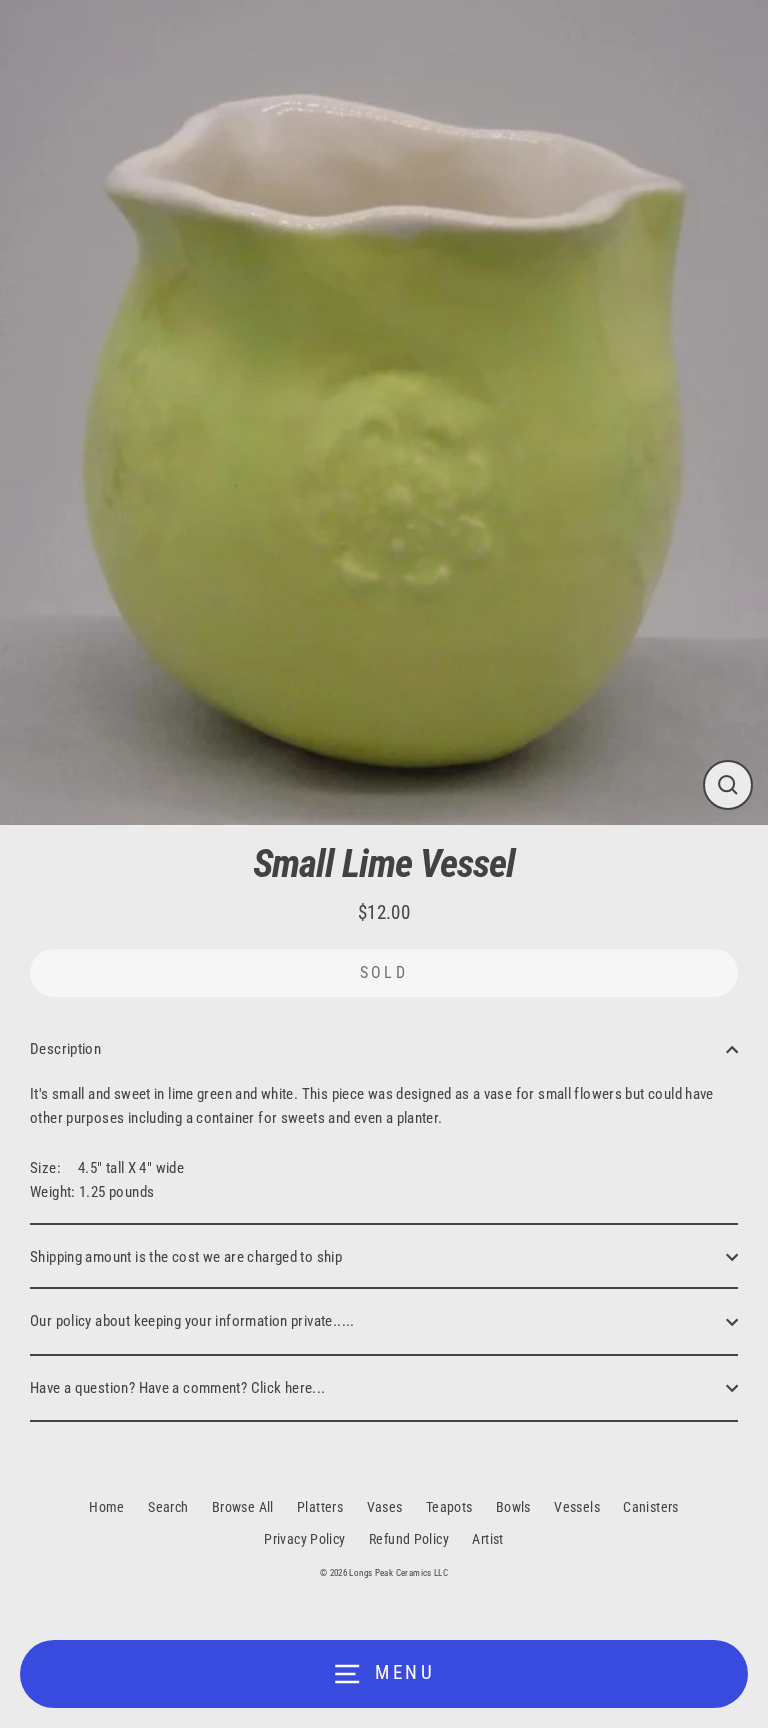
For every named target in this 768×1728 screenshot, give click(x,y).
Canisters (650, 1507)
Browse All (243, 1507)
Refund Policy (409, 1539)
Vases (385, 1507)
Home (107, 1507)
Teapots (449, 1507)
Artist (487, 1539)
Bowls (513, 1507)
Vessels (577, 1507)
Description (65, 1049)
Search (168, 1507)
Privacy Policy (304, 1539)
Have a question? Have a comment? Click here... (178, 1388)
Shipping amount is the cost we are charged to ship (186, 1257)
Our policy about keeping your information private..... (192, 1321)
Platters (320, 1507)
